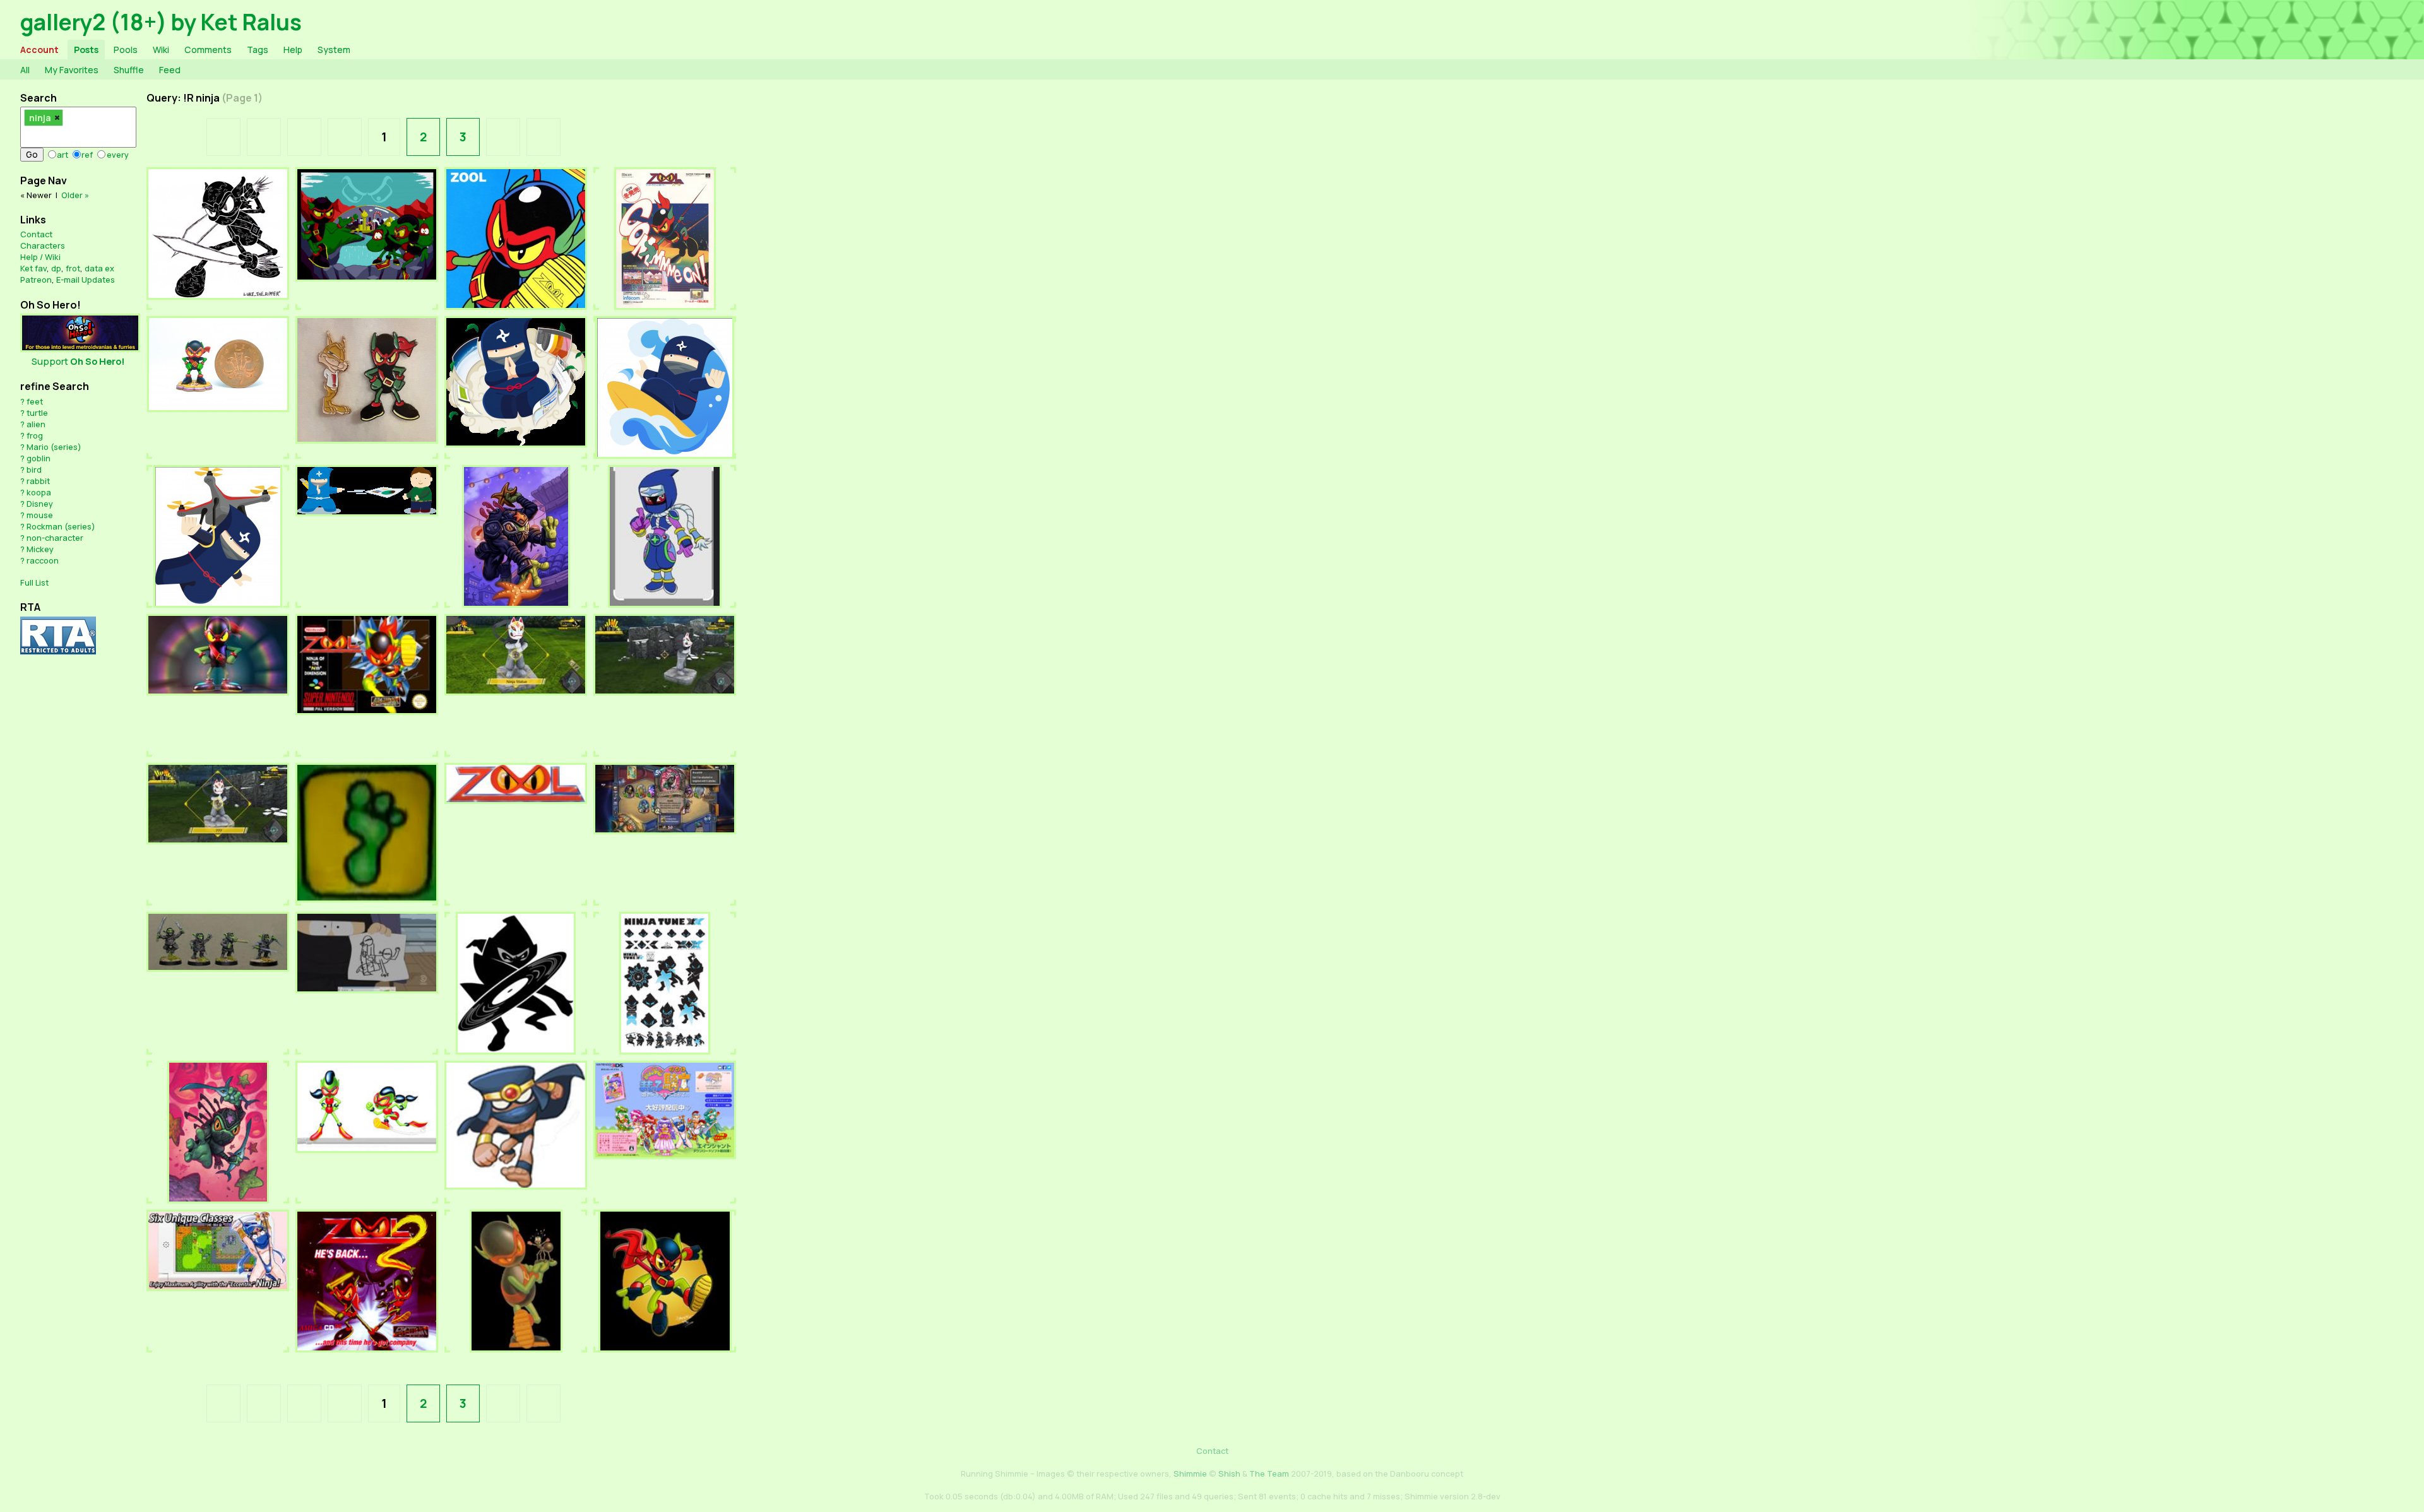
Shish (1229, 1474)
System (334, 50)
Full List (34, 582)
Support (78, 361)
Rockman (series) (61, 526)
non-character (55, 538)
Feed (170, 70)
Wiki (161, 50)
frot (73, 268)
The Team (1269, 1474)
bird (34, 470)
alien (36, 424)
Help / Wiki (40, 257)
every (118, 155)
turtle (37, 413)
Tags (258, 50)
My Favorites (72, 70)
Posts (86, 50)
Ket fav (33, 268)
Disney (40, 504)
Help (293, 50)
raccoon (43, 560)
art (62, 155)
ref (87, 155)
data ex (99, 268)
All (25, 70)
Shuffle (129, 70)
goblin (39, 458)
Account (39, 50)
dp (56, 268)
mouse (40, 515)
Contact (36, 234)
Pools (126, 50)
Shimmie (1190, 1474)
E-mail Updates (86, 280)
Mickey (40, 549)
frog (35, 435)
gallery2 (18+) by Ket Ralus (161, 22)
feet (35, 401)
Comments (208, 50)
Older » (75, 195)
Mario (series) (54, 447)
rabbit (38, 481)
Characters (43, 245)
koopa (39, 492)
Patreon (36, 280)
